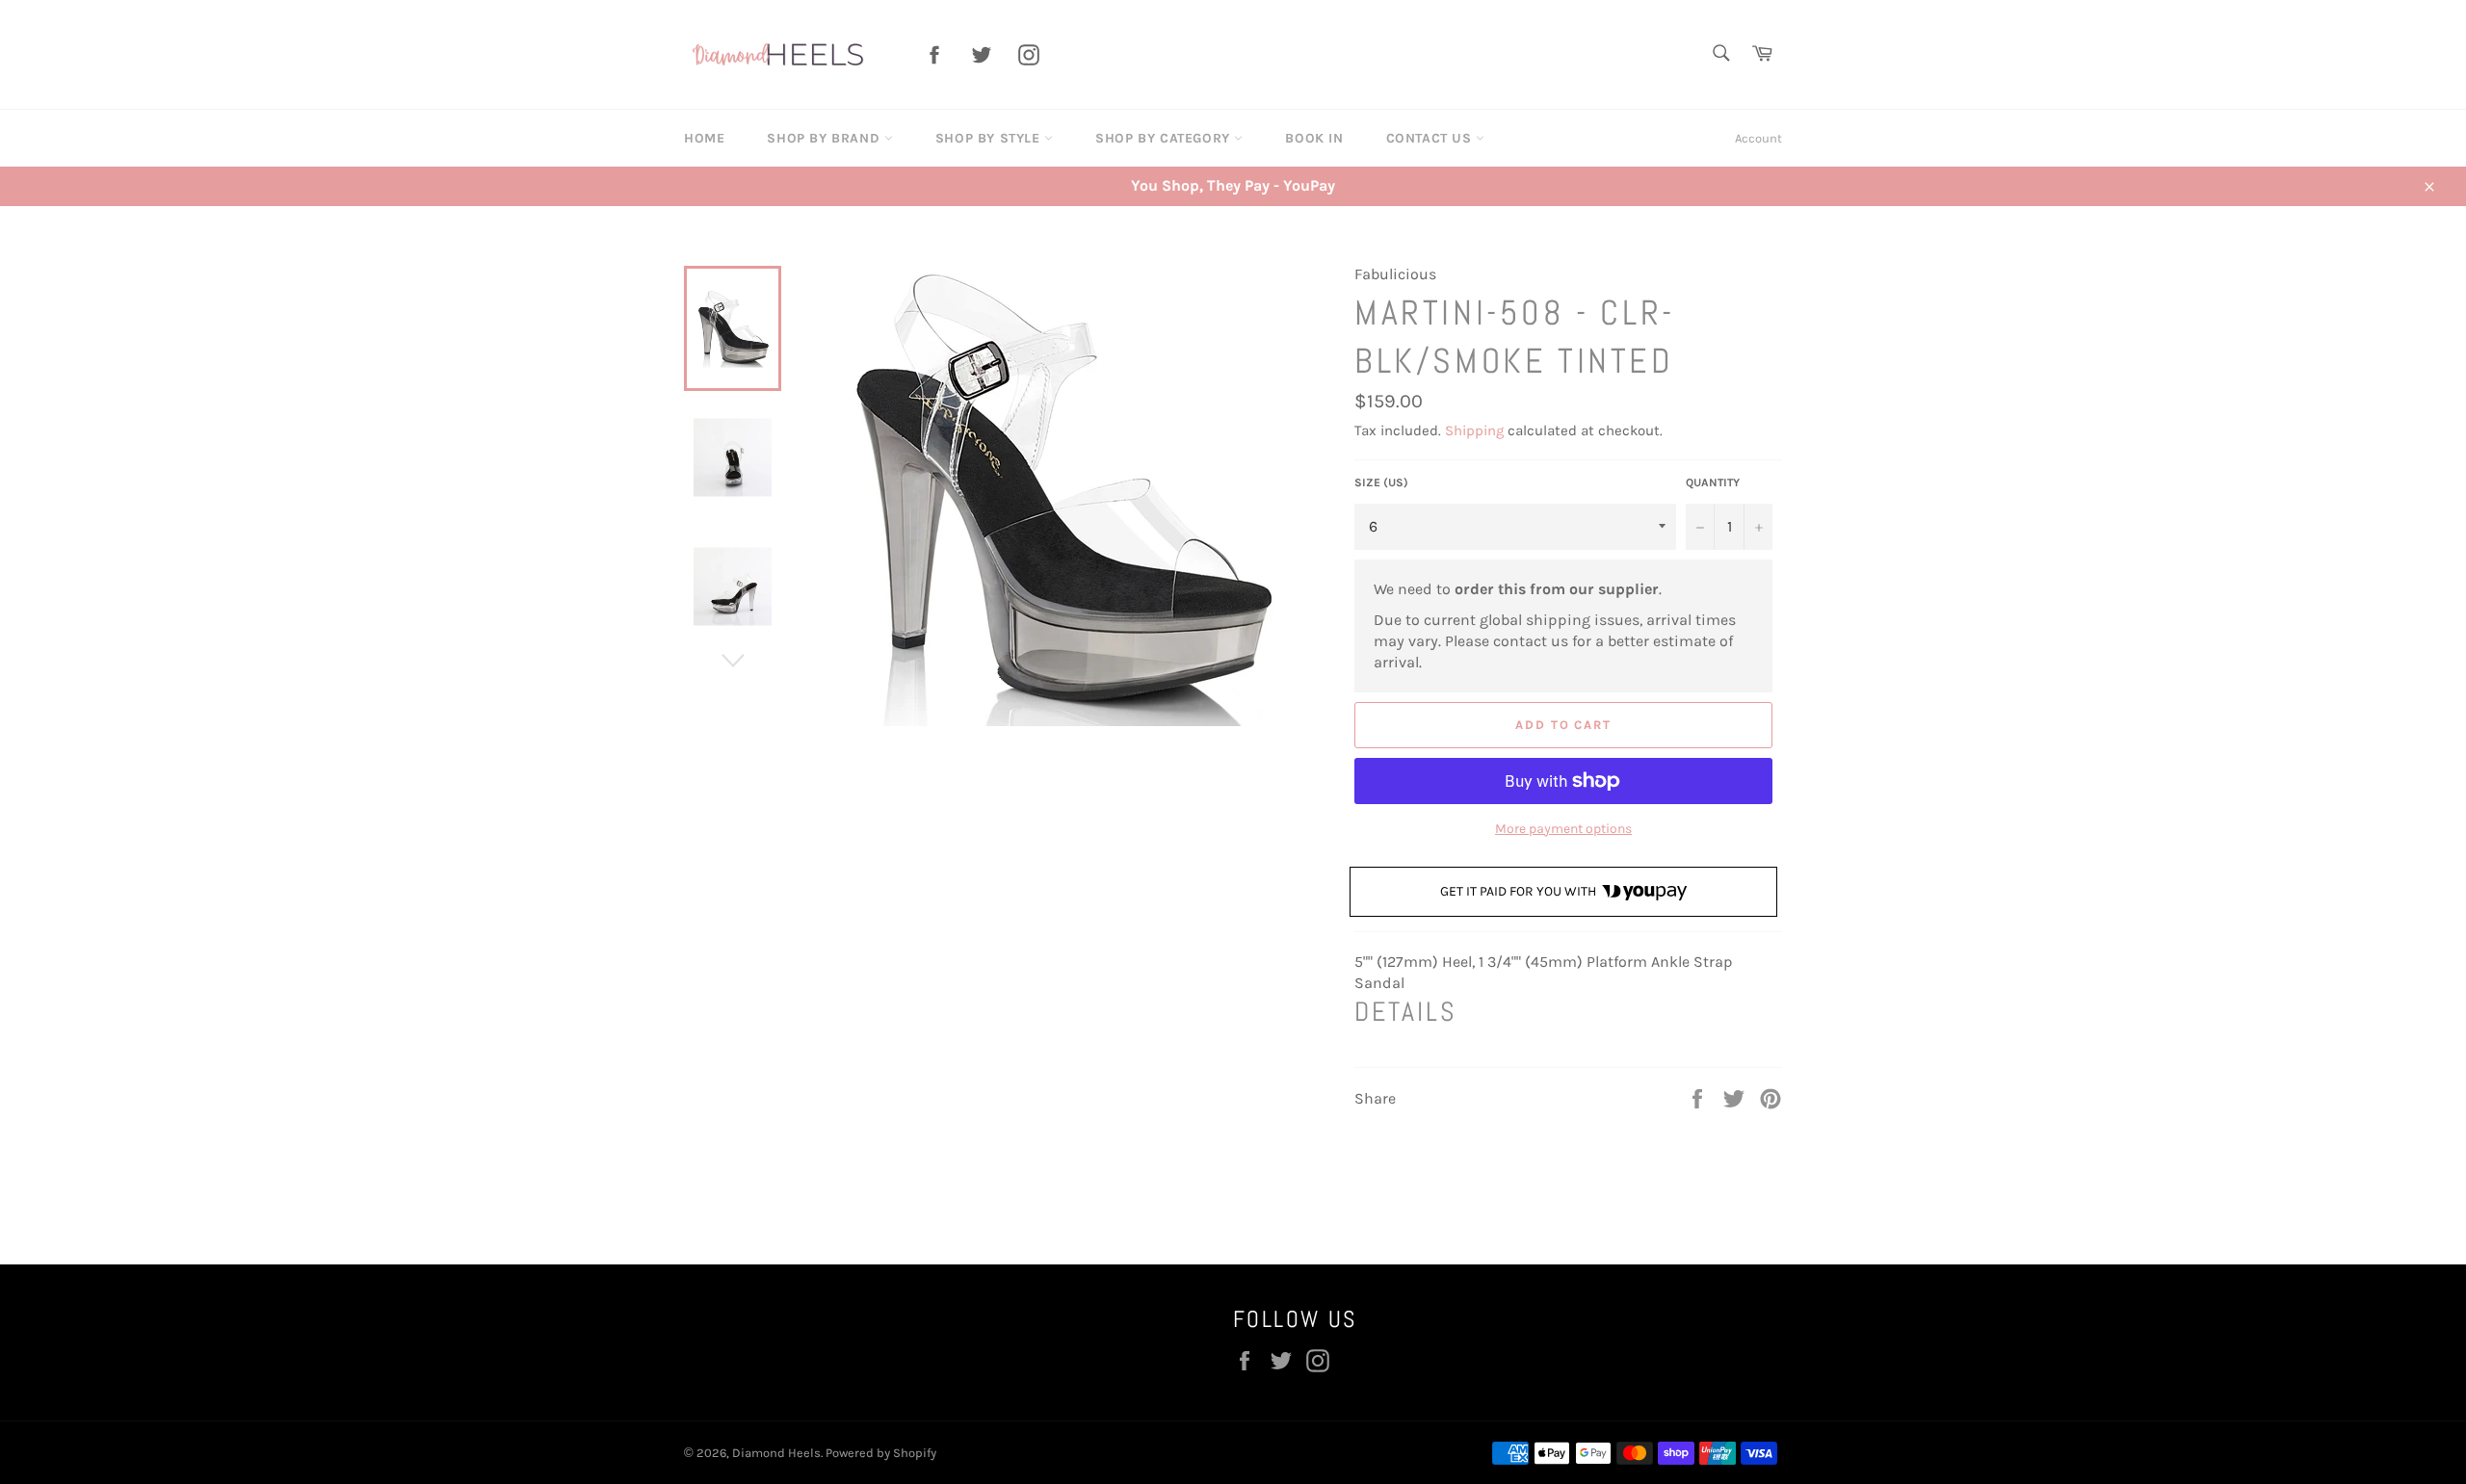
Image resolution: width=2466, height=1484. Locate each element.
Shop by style (990, 138)
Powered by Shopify (881, 1453)
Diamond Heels (776, 1453)
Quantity (1713, 482)
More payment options (1563, 829)
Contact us (1431, 138)
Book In (1314, 138)
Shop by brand (825, 138)
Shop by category (1165, 138)
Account (1758, 138)
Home (704, 138)
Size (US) (1381, 482)
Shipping (1474, 430)
